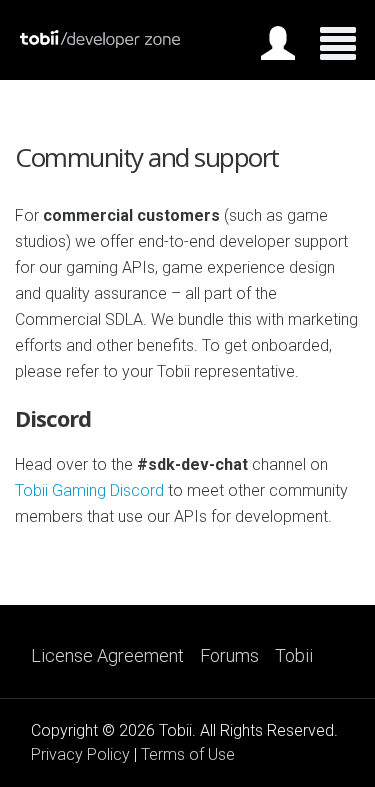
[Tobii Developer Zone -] (100, 43)
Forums (229, 656)
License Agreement (107, 656)
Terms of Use (188, 754)
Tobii (294, 656)
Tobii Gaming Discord (89, 490)
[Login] (278, 47)
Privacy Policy (80, 754)
